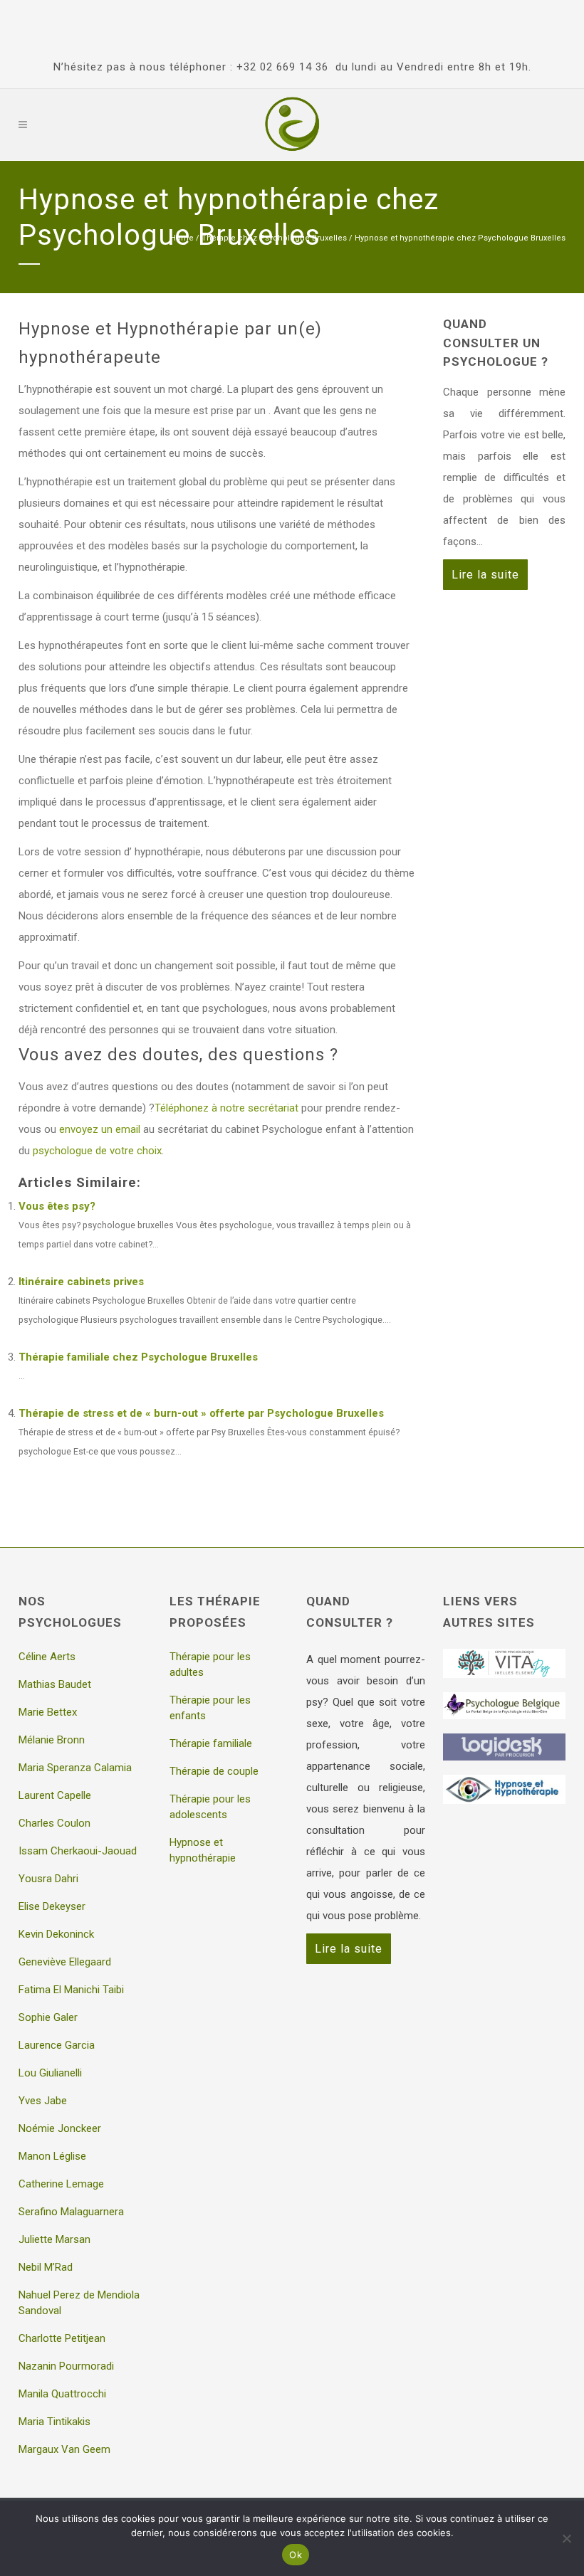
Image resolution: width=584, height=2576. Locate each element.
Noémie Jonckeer (60, 2128)
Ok (296, 2555)
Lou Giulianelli (50, 2073)
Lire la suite (485, 575)
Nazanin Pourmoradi (66, 2366)
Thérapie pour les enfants (210, 1708)
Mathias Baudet (55, 1684)
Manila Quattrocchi (62, 2394)
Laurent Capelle (55, 1795)
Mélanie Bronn (52, 1740)
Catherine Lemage (61, 2184)
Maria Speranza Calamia (75, 1768)
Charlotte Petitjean (62, 2338)
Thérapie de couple (214, 1771)
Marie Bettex (48, 1712)
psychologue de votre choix (97, 1151)
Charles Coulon (54, 1823)
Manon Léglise (52, 2156)
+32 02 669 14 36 (282, 67)
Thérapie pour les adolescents (210, 1807)
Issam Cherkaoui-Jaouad (78, 1851)
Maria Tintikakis (54, 2422)
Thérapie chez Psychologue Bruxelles (274, 238)
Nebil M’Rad (46, 2267)
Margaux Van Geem (64, 2449)
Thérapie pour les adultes (210, 1664)
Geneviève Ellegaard (65, 1962)
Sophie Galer (48, 2017)
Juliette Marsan (54, 2239)
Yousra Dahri (48, 1879)
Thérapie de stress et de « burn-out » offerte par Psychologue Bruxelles (201, 1413)
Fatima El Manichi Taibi (71, 1990)
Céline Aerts (47, 1657)
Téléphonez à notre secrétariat (226, 1108)
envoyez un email (100, 1129)
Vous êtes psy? (57, 1206)
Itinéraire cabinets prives (81, 1282)
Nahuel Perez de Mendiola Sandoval (79, 2303)
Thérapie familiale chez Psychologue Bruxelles (138, 1357)
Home (182, 238)
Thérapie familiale (211, 1743)
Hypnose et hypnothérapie (203, 1850)
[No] (566, 2538)
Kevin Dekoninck (56, 1934)
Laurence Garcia (57, 2045)
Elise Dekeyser (52, 1906)
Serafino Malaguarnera (71, 2212)
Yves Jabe (43, 2101)
